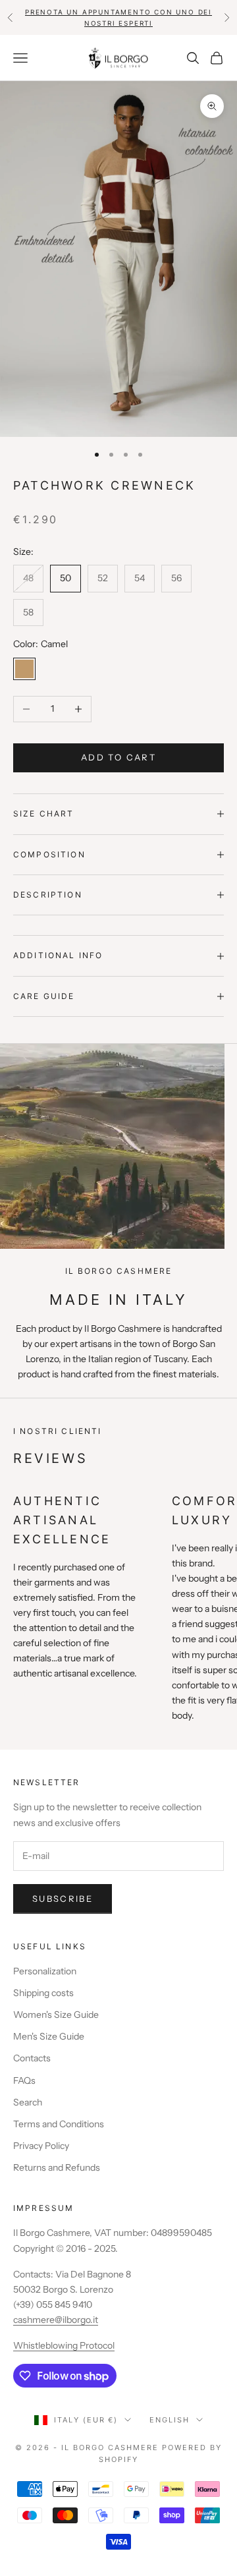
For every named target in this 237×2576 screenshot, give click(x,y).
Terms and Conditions (59, 2124)
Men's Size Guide (49, 2036)
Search (28, 2102)
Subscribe (63, 1899)
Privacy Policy (41, 2146)
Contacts (32, 2058)
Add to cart (118, 757)
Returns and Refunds (57, 2167)
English (170, 2420)
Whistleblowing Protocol (64, 2345)
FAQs (24, 2080)
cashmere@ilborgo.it (56, 2320)
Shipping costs (43, 1993)
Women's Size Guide (56, 2015)
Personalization (45, 1971)
